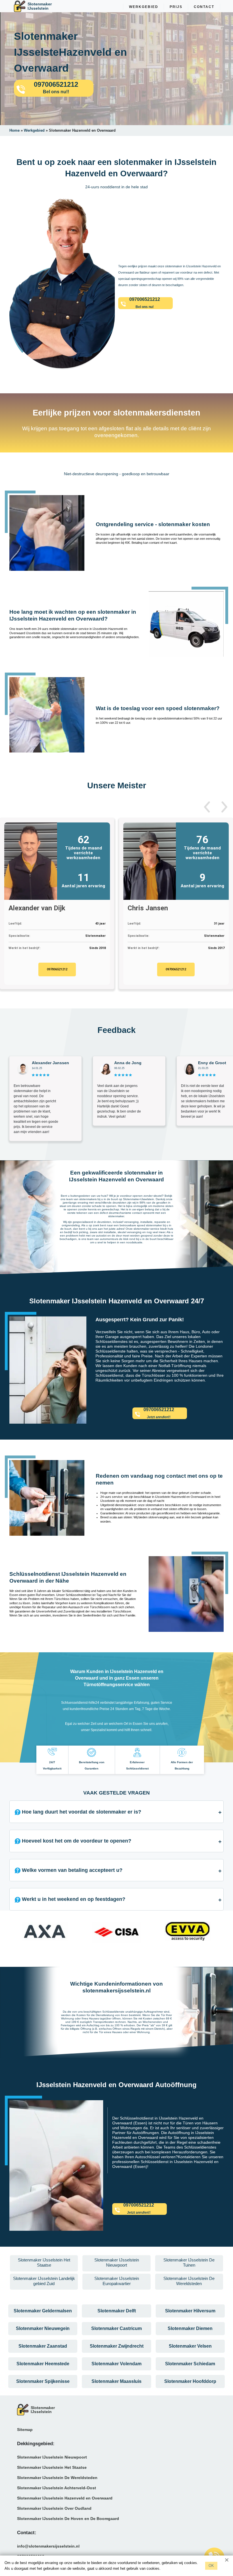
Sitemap (25, 2430)
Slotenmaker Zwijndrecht (117, 2346)
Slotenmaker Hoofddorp (190, 2381)
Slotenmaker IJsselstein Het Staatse (52, 2467)
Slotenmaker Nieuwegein (43, 2328)
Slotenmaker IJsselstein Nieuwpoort (52, 2457)
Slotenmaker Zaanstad (43, 2346)
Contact (204, 7)
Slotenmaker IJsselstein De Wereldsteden (57, 2478)
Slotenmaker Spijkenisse (43, 2381)
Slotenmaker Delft (117, 2311)
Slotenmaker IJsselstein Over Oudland (54, 2508)
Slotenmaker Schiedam (190, 2364)
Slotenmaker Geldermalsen (43, 2311)
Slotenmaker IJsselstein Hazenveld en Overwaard (65, 2498)
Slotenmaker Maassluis (116, 2381)
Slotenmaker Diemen (190, 2328)
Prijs (176, 7)
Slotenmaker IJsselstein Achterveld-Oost (57, 2488)
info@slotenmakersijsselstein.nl (48, 2546)
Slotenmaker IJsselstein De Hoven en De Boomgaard (68, 2519)
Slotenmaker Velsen (190, 2346)
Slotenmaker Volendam (116, 2364)
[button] (207, 807)
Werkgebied (144, 7)
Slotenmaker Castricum (116, 2328)
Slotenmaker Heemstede (43, 2364)
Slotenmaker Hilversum (190, 2311)
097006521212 (57, 969)
